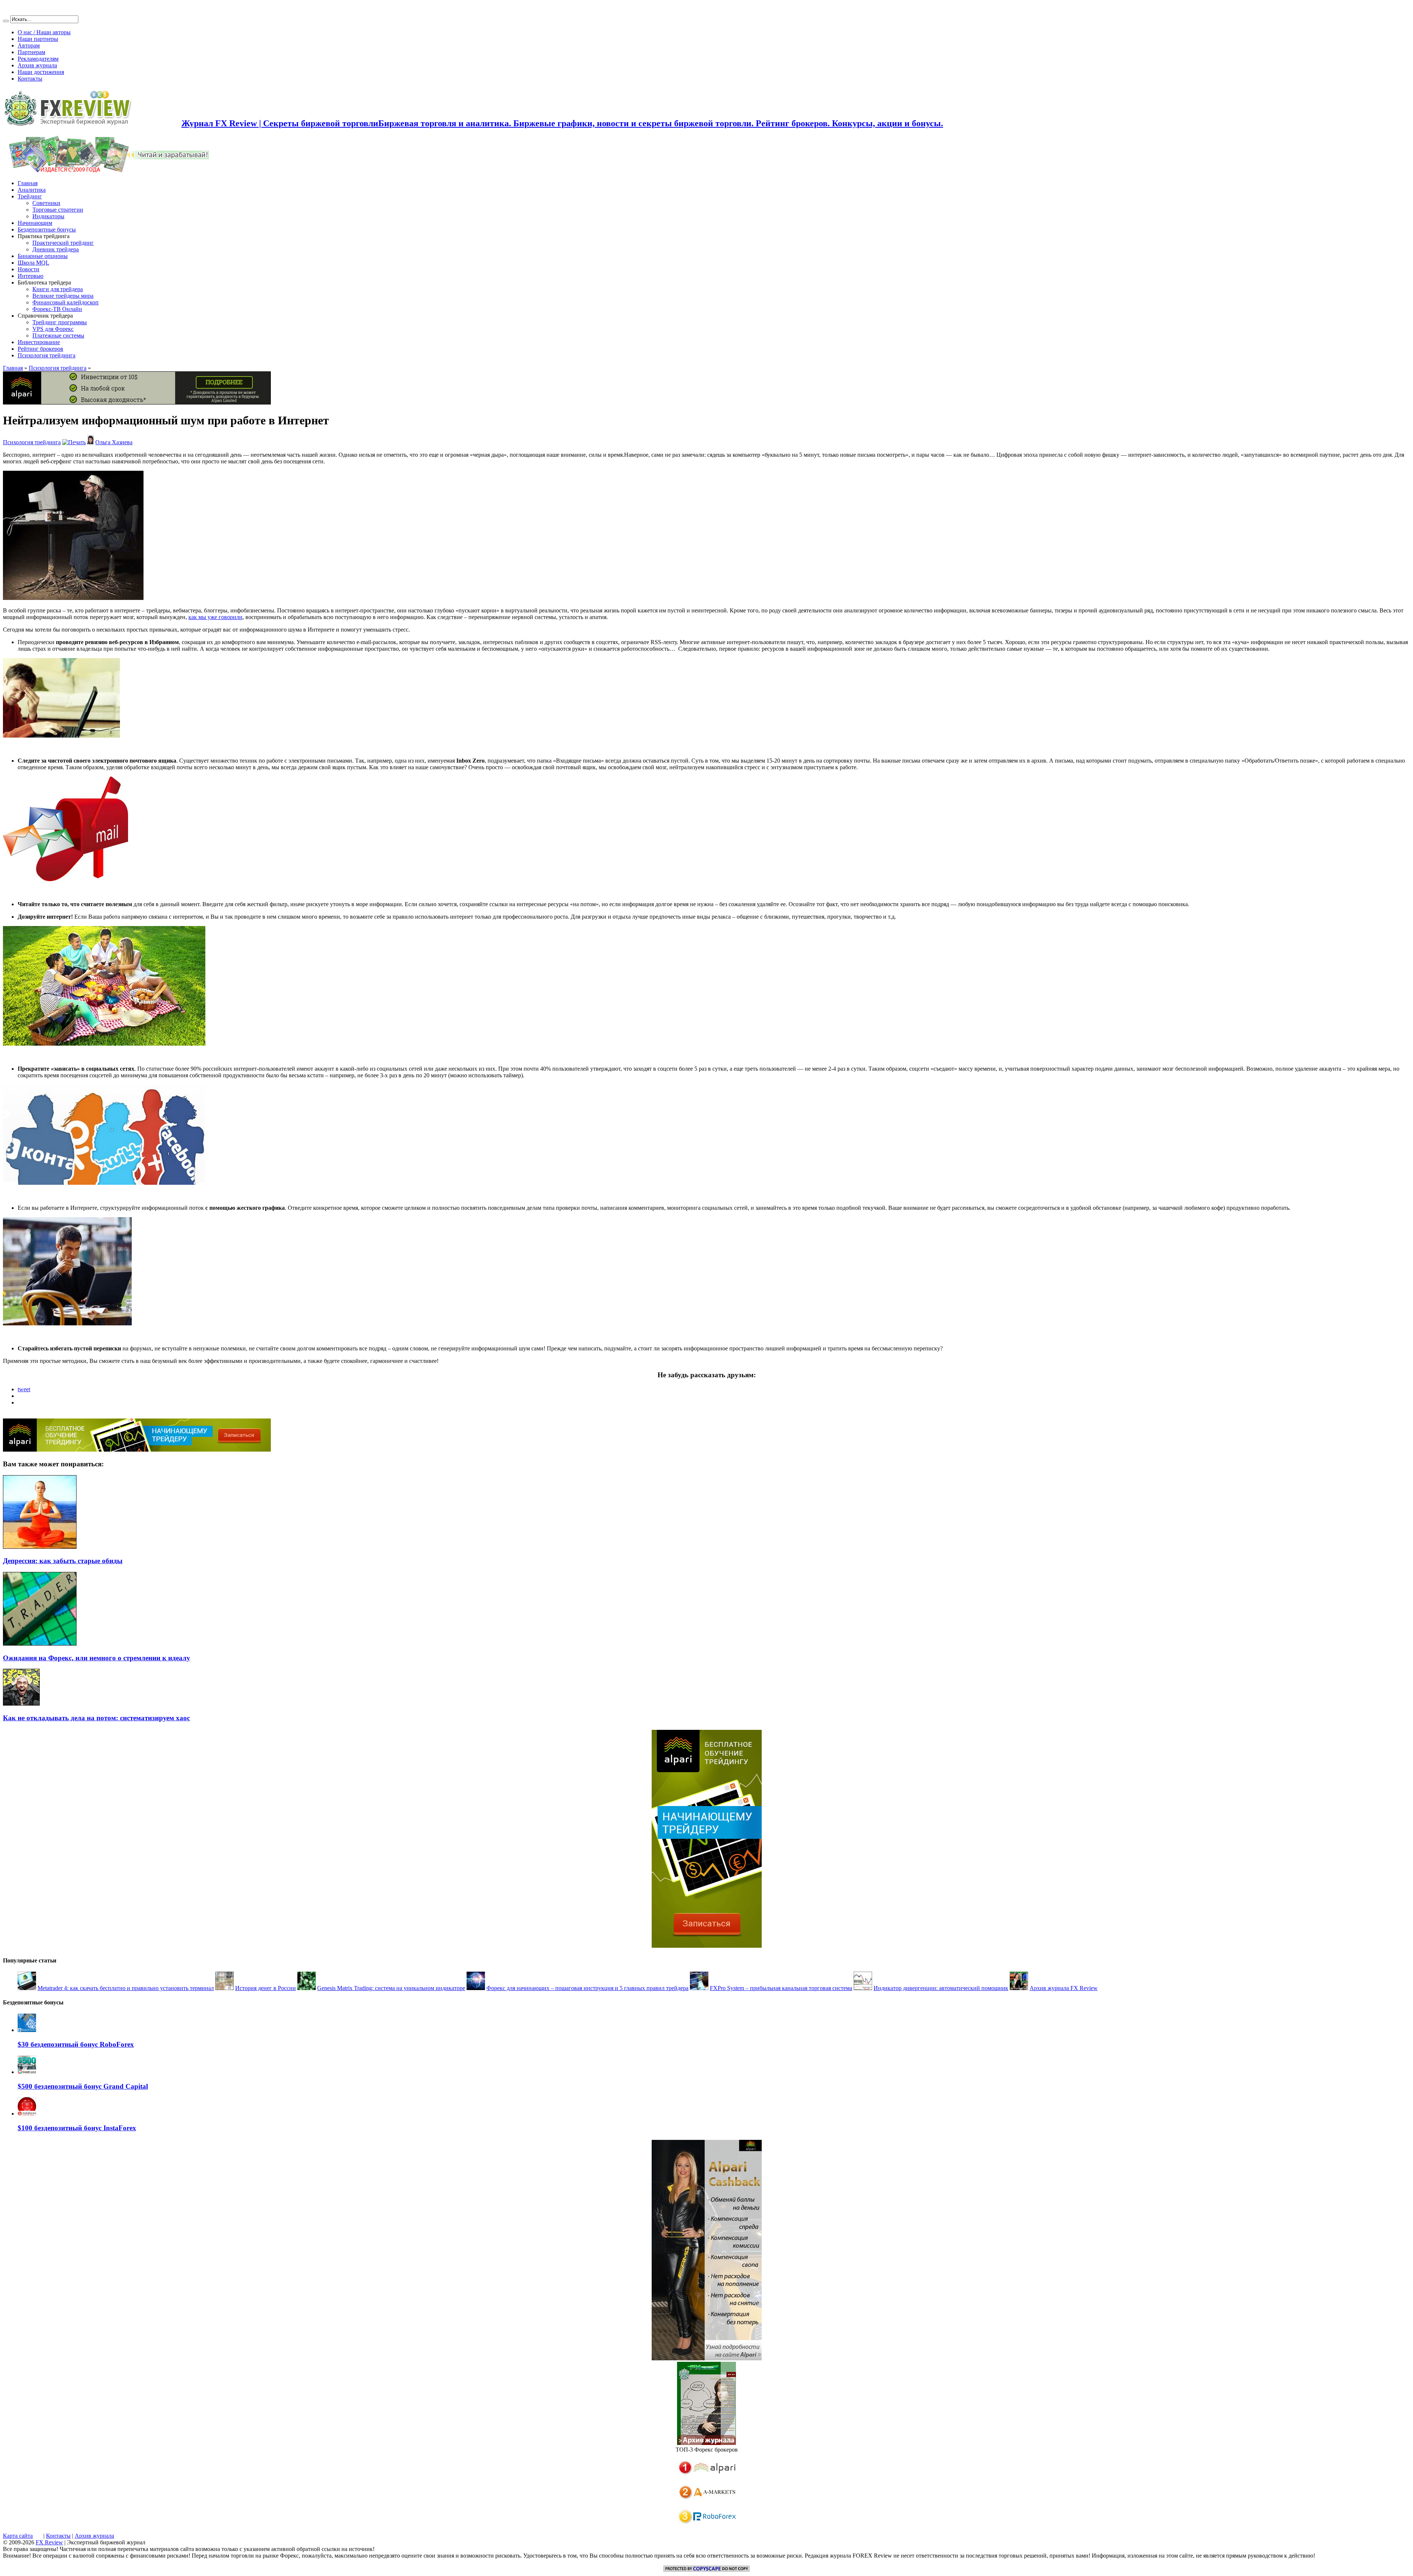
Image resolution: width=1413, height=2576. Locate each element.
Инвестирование (39, 342)
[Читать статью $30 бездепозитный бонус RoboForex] (27, 2030)
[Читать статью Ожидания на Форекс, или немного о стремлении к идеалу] (40, 1644)
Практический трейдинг (63, 243)
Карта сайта (18, 2536)
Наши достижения (41, 72)
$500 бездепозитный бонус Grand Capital (83, 2086)
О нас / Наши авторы (44, 32)
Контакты (30, 79)
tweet (24, 1389)
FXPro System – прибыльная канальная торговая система (781, 1988)
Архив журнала (37, 65)
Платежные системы (58, 335)
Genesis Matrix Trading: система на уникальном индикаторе (391, 1988)
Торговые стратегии (58, 210)
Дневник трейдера (56, 249)
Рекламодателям (38, 59)
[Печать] (74, 442)
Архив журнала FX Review (1064, 1988)
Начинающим (35, 223)
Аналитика (32, 190)
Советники (46, 203)
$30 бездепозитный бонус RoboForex (76, 2044)
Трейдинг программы (60, 322)
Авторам (29, 45)
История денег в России (265, 1988)
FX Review (49, 2542)
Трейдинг (30, 196)
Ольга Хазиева (114, 442)
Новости (29, 269)
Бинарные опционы (43, 256)
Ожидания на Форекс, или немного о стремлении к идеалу (97, 1658)
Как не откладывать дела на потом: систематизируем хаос (96, 1718)
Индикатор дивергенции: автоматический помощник (941, 1988)
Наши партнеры (38, 39)
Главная (28, 183)
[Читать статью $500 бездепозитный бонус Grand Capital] (27, 2072)
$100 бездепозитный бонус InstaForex (77, 2128)
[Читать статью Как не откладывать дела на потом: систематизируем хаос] (21, 1704)
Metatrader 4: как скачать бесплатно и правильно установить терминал (126, 1988)
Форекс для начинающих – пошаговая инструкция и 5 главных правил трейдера (587, 1988)
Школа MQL (33, 263)
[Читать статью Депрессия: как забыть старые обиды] (40, 1547)
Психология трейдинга (47, 355)
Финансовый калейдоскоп (65, 302)
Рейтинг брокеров (40, 349)
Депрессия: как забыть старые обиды (63, 1561)
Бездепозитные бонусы (47, 229)
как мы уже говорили (215, 617)
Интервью (31, 276)
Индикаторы (48, 216)
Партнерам (31, 52)
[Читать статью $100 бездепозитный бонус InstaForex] (27, 2114)
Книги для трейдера (58, 289)
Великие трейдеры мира (63, 296)
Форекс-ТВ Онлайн (57, 309)
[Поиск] (6, 21)
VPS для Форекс (53, 329)
